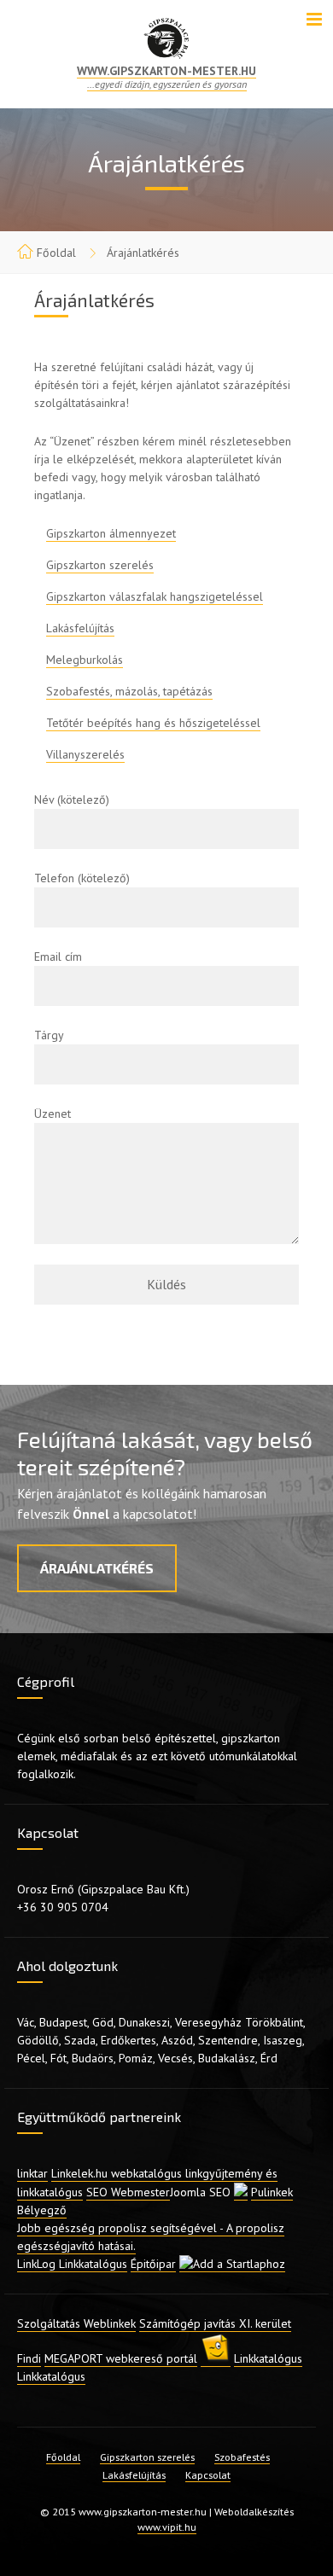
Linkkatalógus (268, 2358)
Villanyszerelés (85, 754)
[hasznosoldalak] (216, 2359)
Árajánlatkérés (97, 1568)
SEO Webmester (128, 2192)
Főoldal (56, 253)
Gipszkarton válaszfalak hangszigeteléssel (155, 596)
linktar (32, 2173)
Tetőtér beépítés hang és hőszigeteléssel (153, 723)
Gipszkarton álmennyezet (111, 533)
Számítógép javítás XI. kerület (215, 2323)
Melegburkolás (85, 660)
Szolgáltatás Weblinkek (76, 2323)
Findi (29, 2358)
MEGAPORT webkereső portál (121, 2358)
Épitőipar (153, 2264)
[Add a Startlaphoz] (232, 2264)
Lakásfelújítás (80, 628)
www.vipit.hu (167, 2527)
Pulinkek (272, 2192)
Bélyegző (42, 2210)
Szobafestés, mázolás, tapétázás (129, 691)
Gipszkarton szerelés (100, 565)
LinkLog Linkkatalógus (72, 2264)
